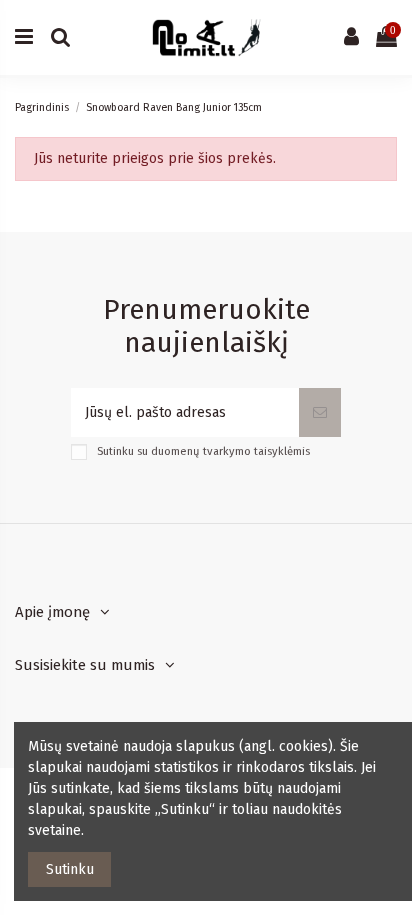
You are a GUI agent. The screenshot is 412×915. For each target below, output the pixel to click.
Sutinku (70, 869)
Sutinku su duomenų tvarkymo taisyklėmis (203, 451)
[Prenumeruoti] (320, 412)
